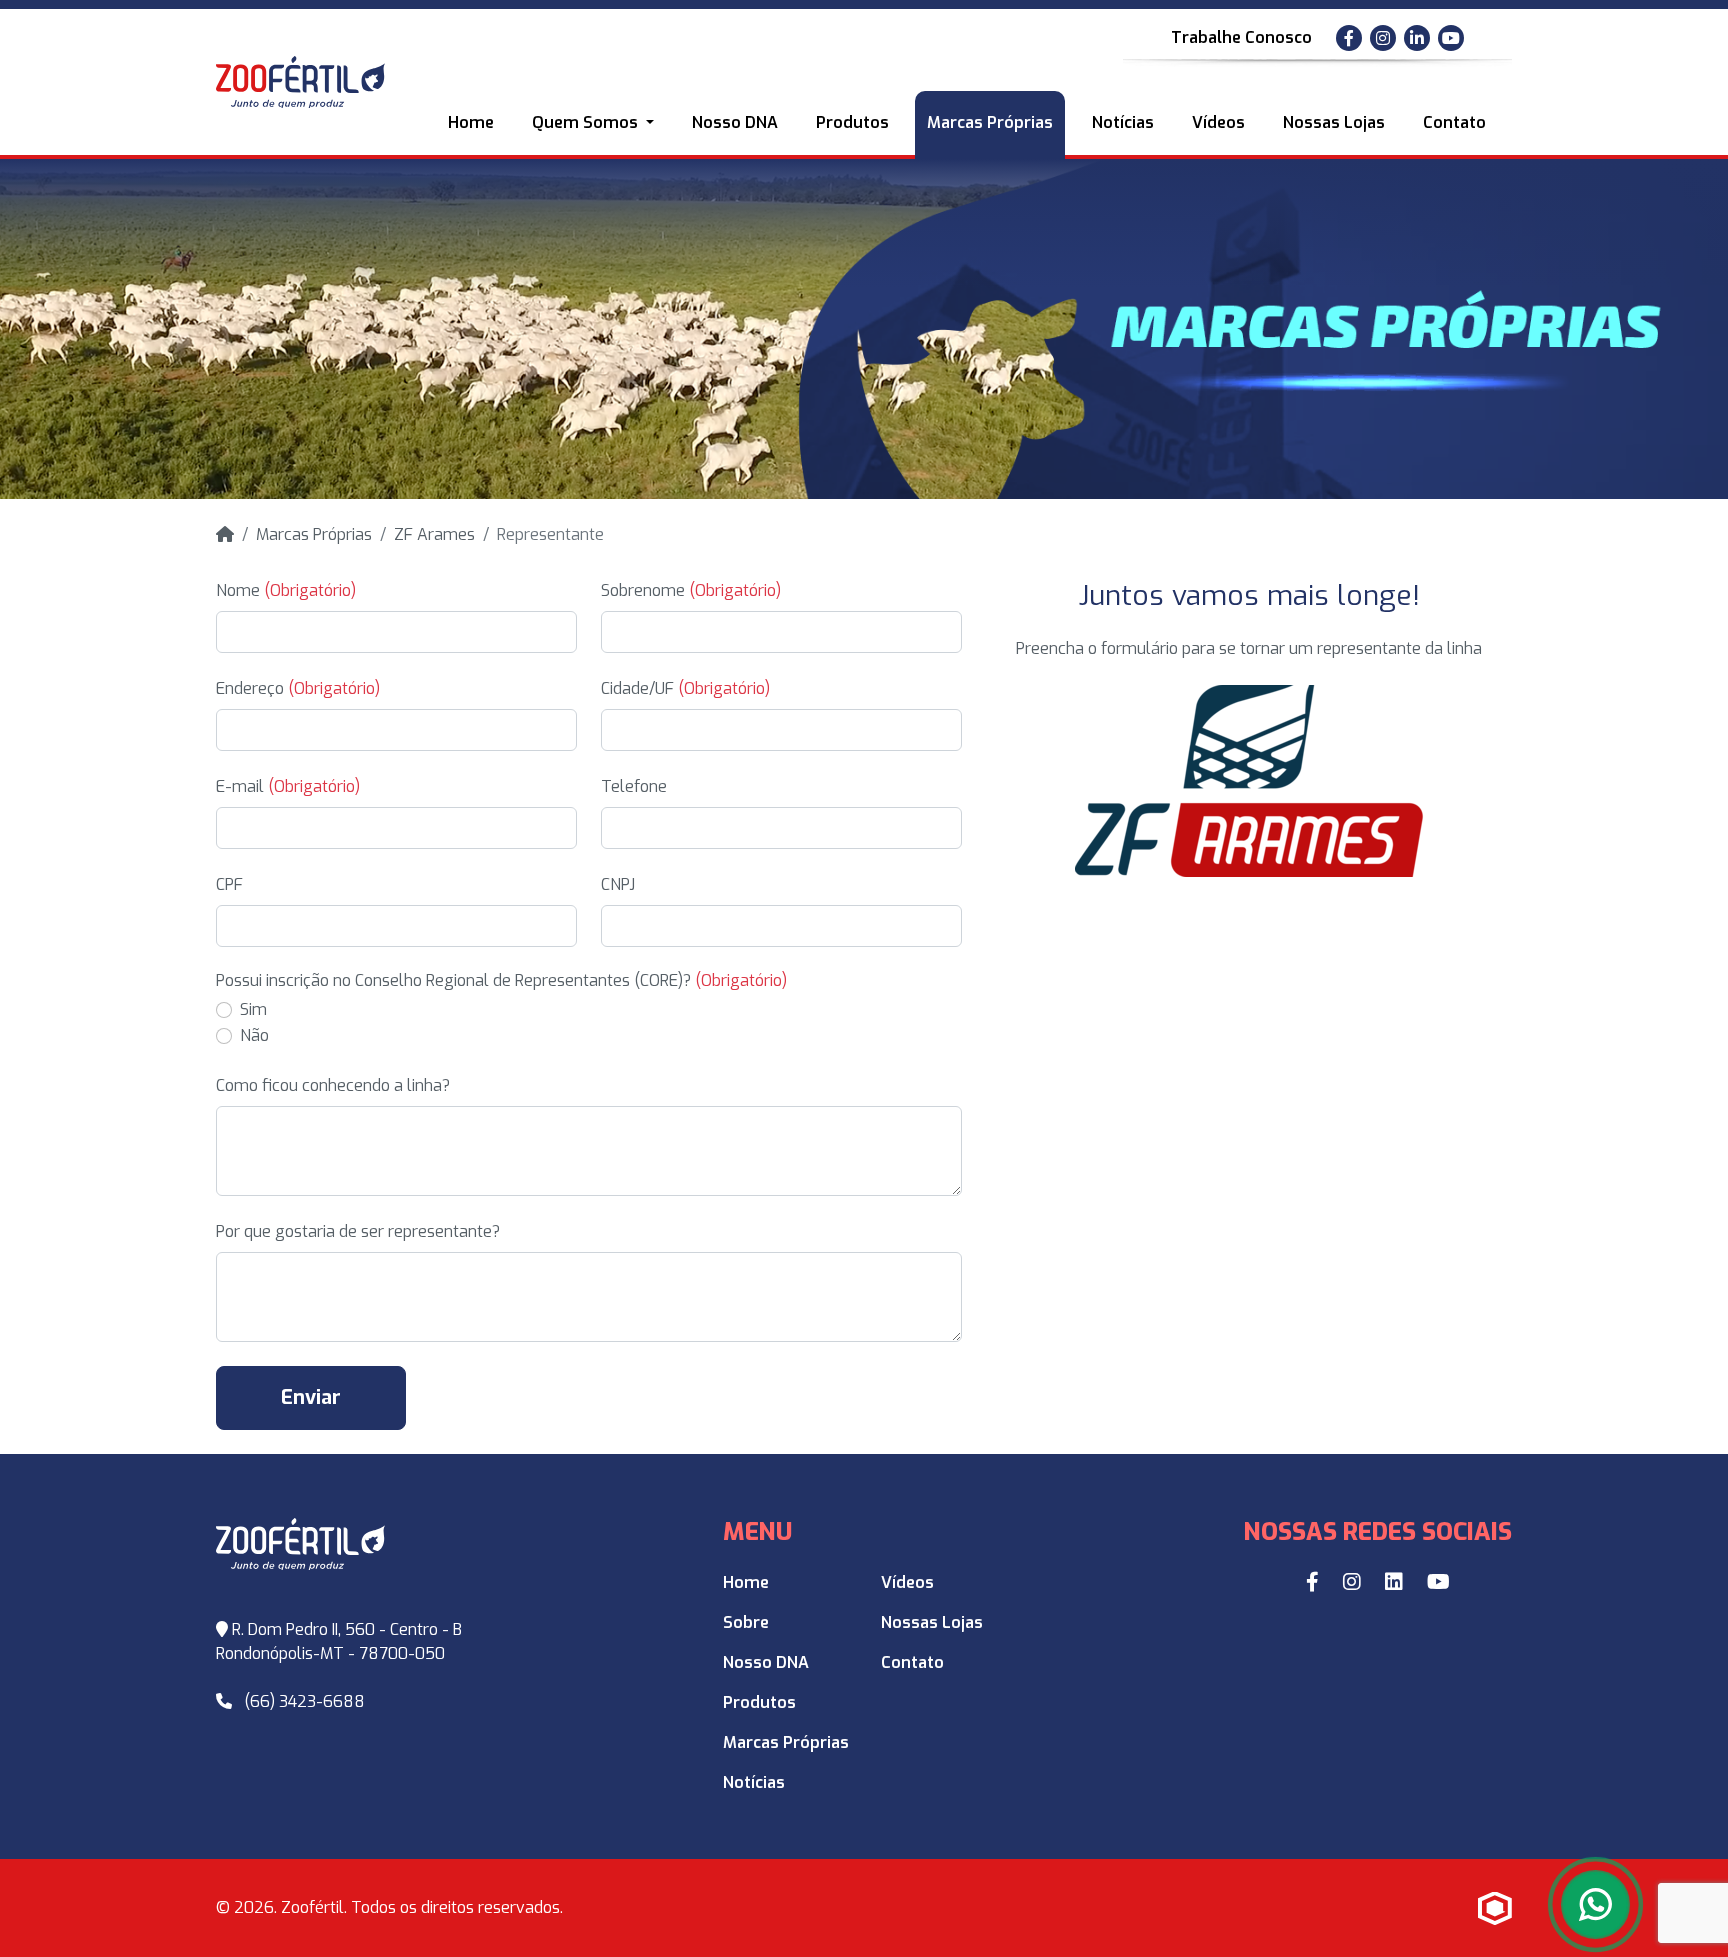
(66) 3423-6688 (304, 1701)
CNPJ (618, 884)
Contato (1454, 122)
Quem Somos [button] (587, 122)
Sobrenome (691, 590)
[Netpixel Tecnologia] (1495, 1908)
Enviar (311, 1397)
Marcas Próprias (990, 122)
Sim (253, 1009)
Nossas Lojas (1334, 122)
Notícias (1123, 122)
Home (471, 122)
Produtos (852, 122)
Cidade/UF (685, 688)
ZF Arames (434, 534)
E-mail (288, 786)
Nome (286, 590)
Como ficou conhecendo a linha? (333, 1085)
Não (254, 1035)
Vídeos (1218, 122)
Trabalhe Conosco (1241, 37)
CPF (229, 884)
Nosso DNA (735, 122)
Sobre (746, 1622)
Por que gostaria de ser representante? (358, 1231)
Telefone (634, 786)
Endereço (298, 688)
